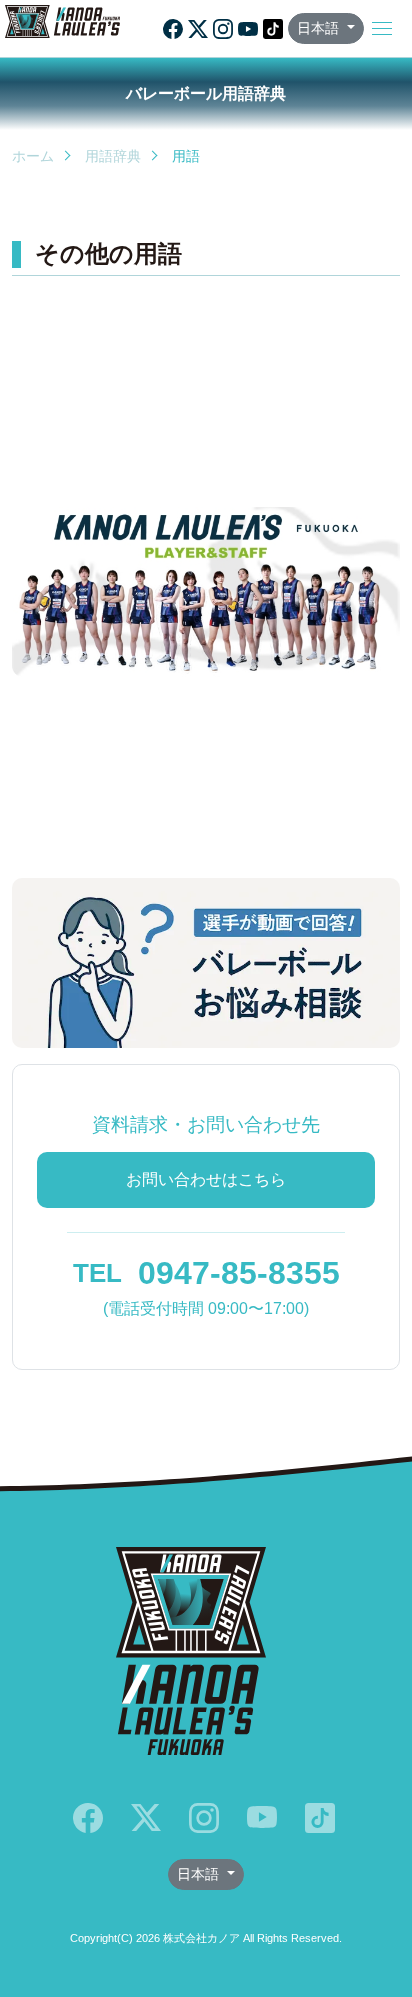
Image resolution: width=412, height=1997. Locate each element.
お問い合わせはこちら (206, 1179)
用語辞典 (113, 156)
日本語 (320, 28)
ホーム (33, 156)
